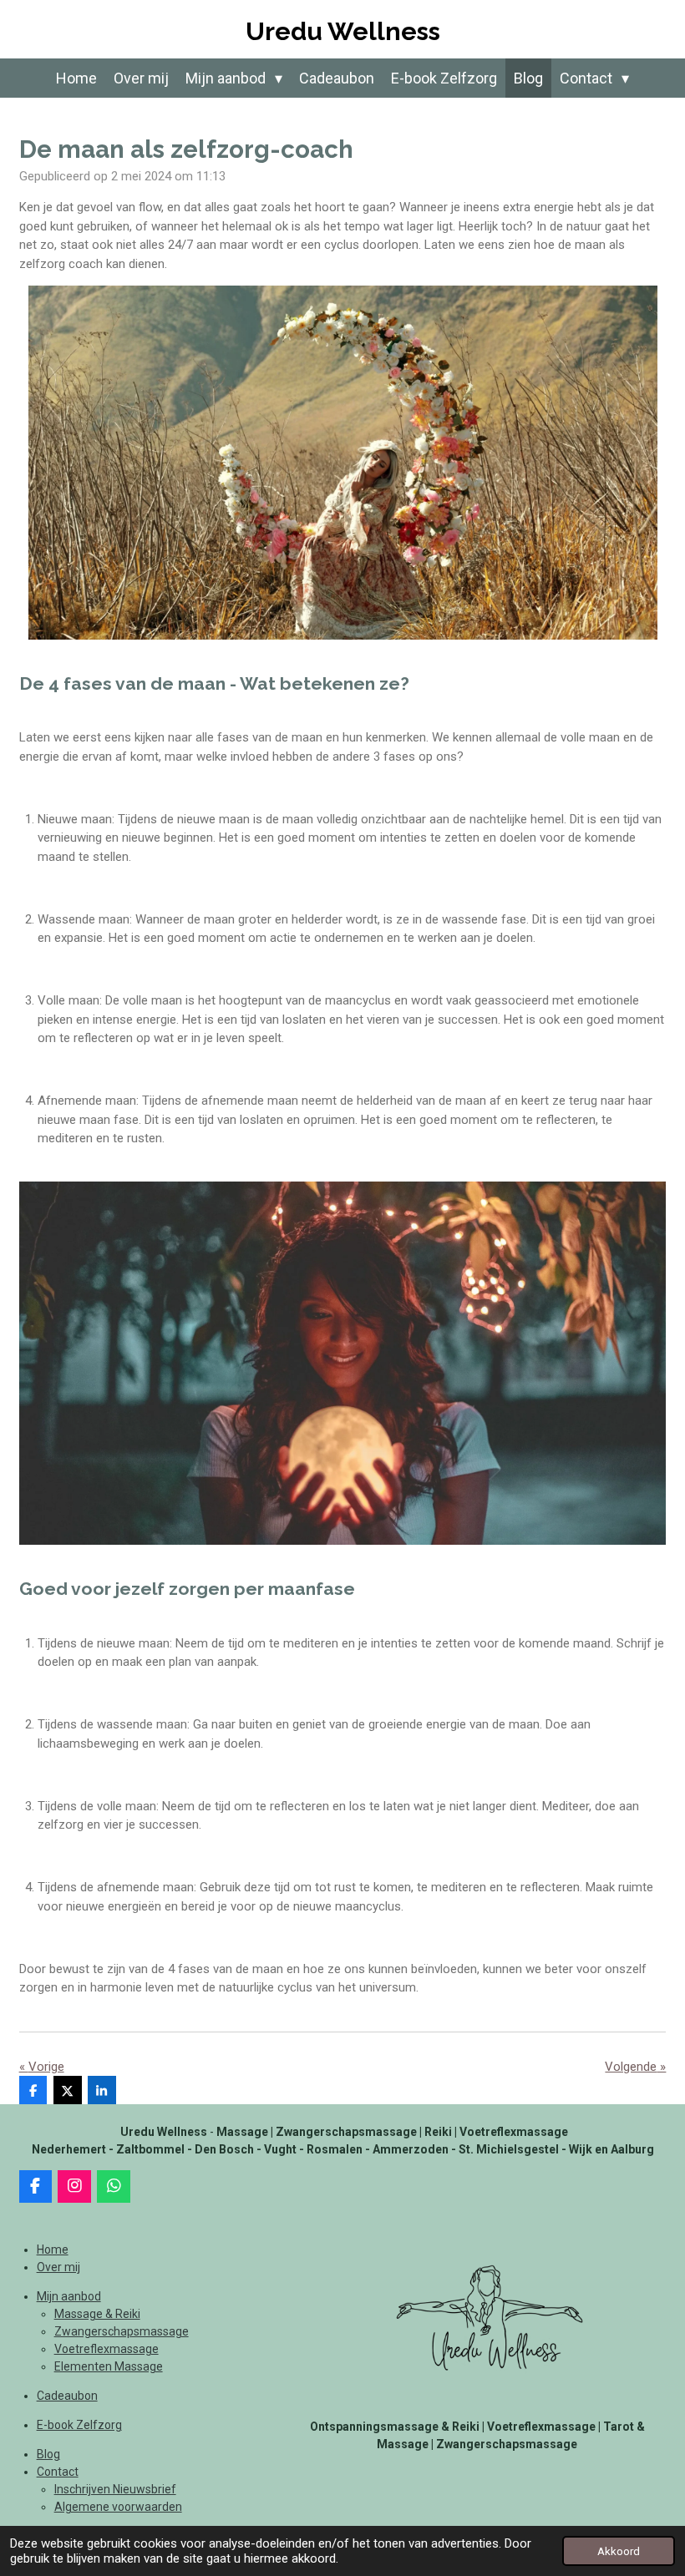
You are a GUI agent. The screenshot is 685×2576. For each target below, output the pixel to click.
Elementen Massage (109, 2366)
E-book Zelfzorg (79, 2425)
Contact (58, 2472)
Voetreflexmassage (107, 2349)
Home (53, 2250)
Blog (48, 2454)
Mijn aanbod (69, 2296)
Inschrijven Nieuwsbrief (115, 2489)
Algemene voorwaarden (118, 2507)
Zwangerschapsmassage (122, 2331)
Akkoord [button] (619, 2551)
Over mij (58, 2267)
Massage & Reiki (97, 2314)
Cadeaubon (67, 2396)
